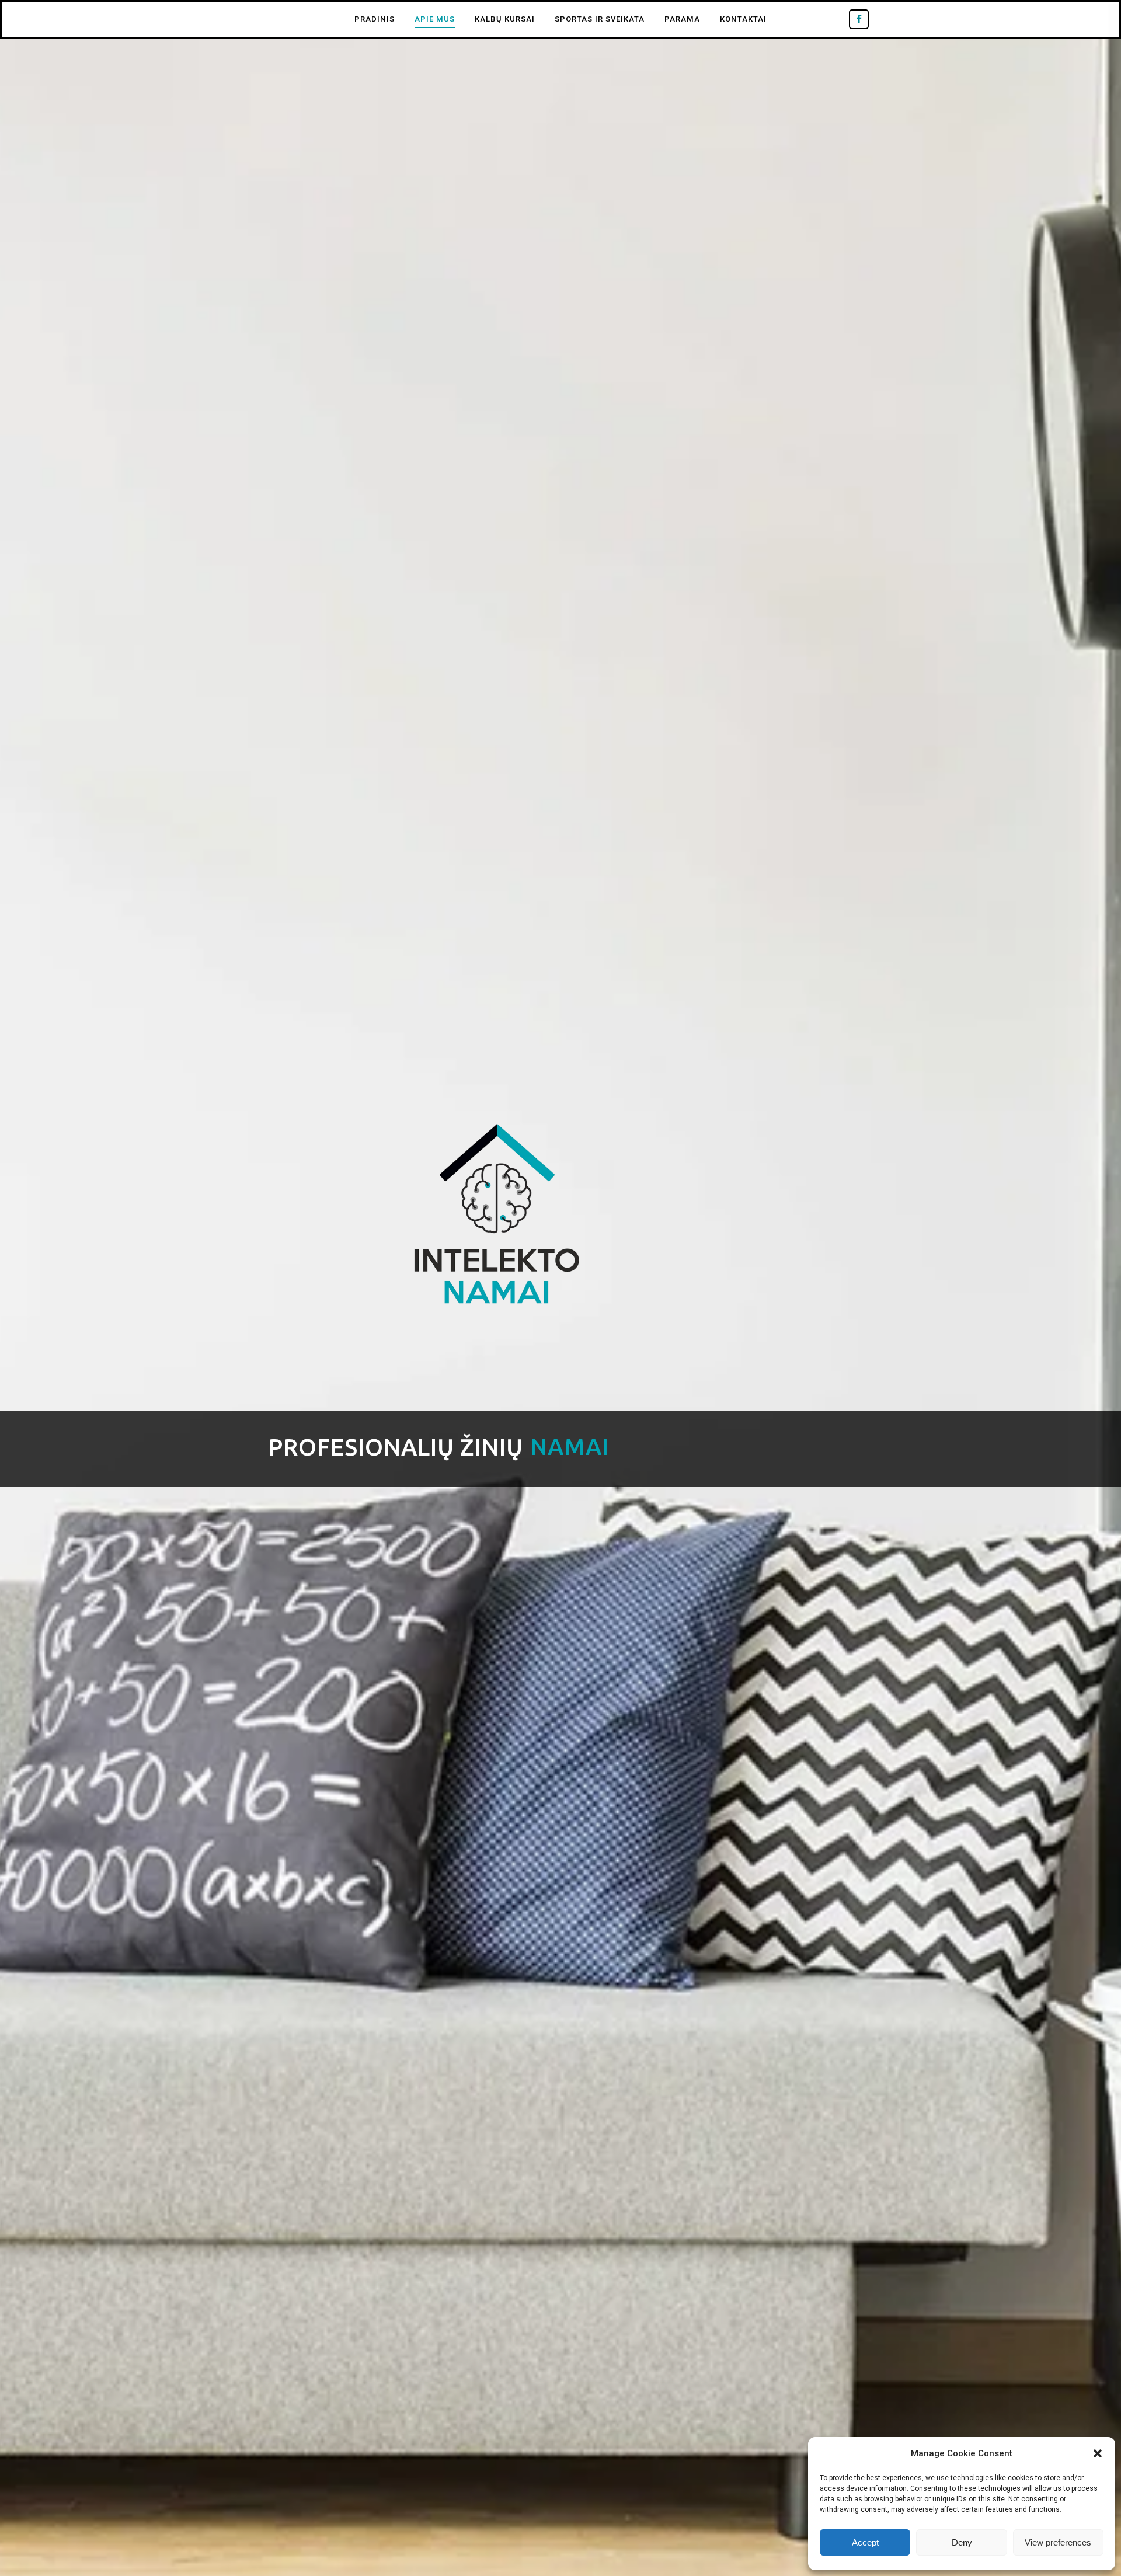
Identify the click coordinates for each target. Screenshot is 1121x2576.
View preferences (1058, 2542)
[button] (1098, 2453)
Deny (962, 2542)
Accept (865, 2542)
